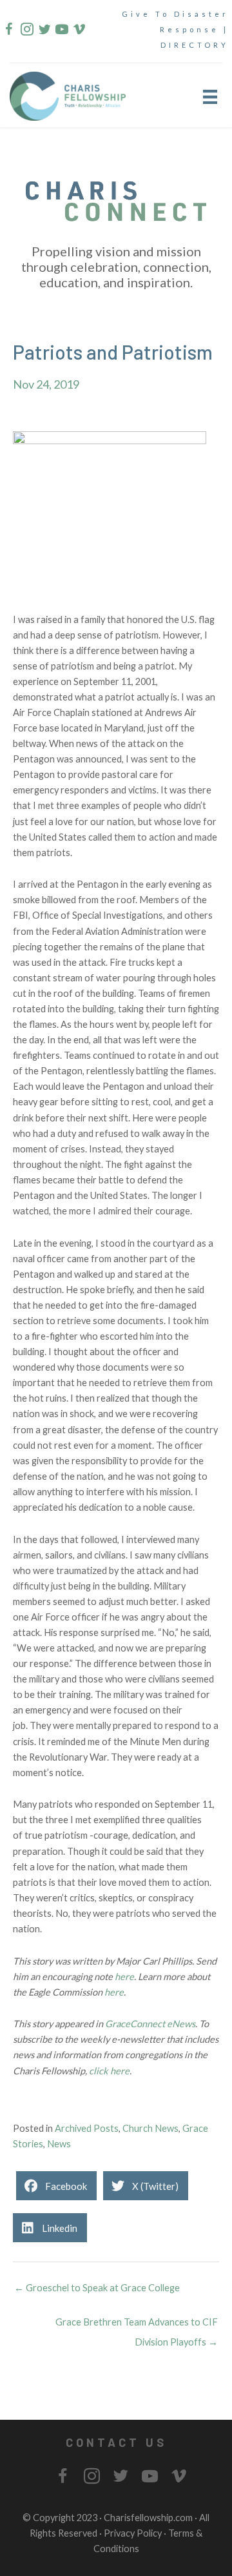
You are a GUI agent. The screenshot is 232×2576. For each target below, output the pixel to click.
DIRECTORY (195, 45)
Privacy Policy (133, 2533)
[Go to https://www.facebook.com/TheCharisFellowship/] (9, 31)
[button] (116, 2442)
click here (109, 2071)
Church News (150, 2128)
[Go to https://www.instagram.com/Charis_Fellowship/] (26, 31)
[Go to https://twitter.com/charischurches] (44, 31)
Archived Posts (87, 2128)
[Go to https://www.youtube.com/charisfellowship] (61, 31)
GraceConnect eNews (150, 2024)
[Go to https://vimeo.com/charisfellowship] (79, 31)
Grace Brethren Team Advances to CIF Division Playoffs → (137, 2325)
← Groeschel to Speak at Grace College (97, 2288)
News (59, 2144)
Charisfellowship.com (148, 2518)
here (124, 1977)
